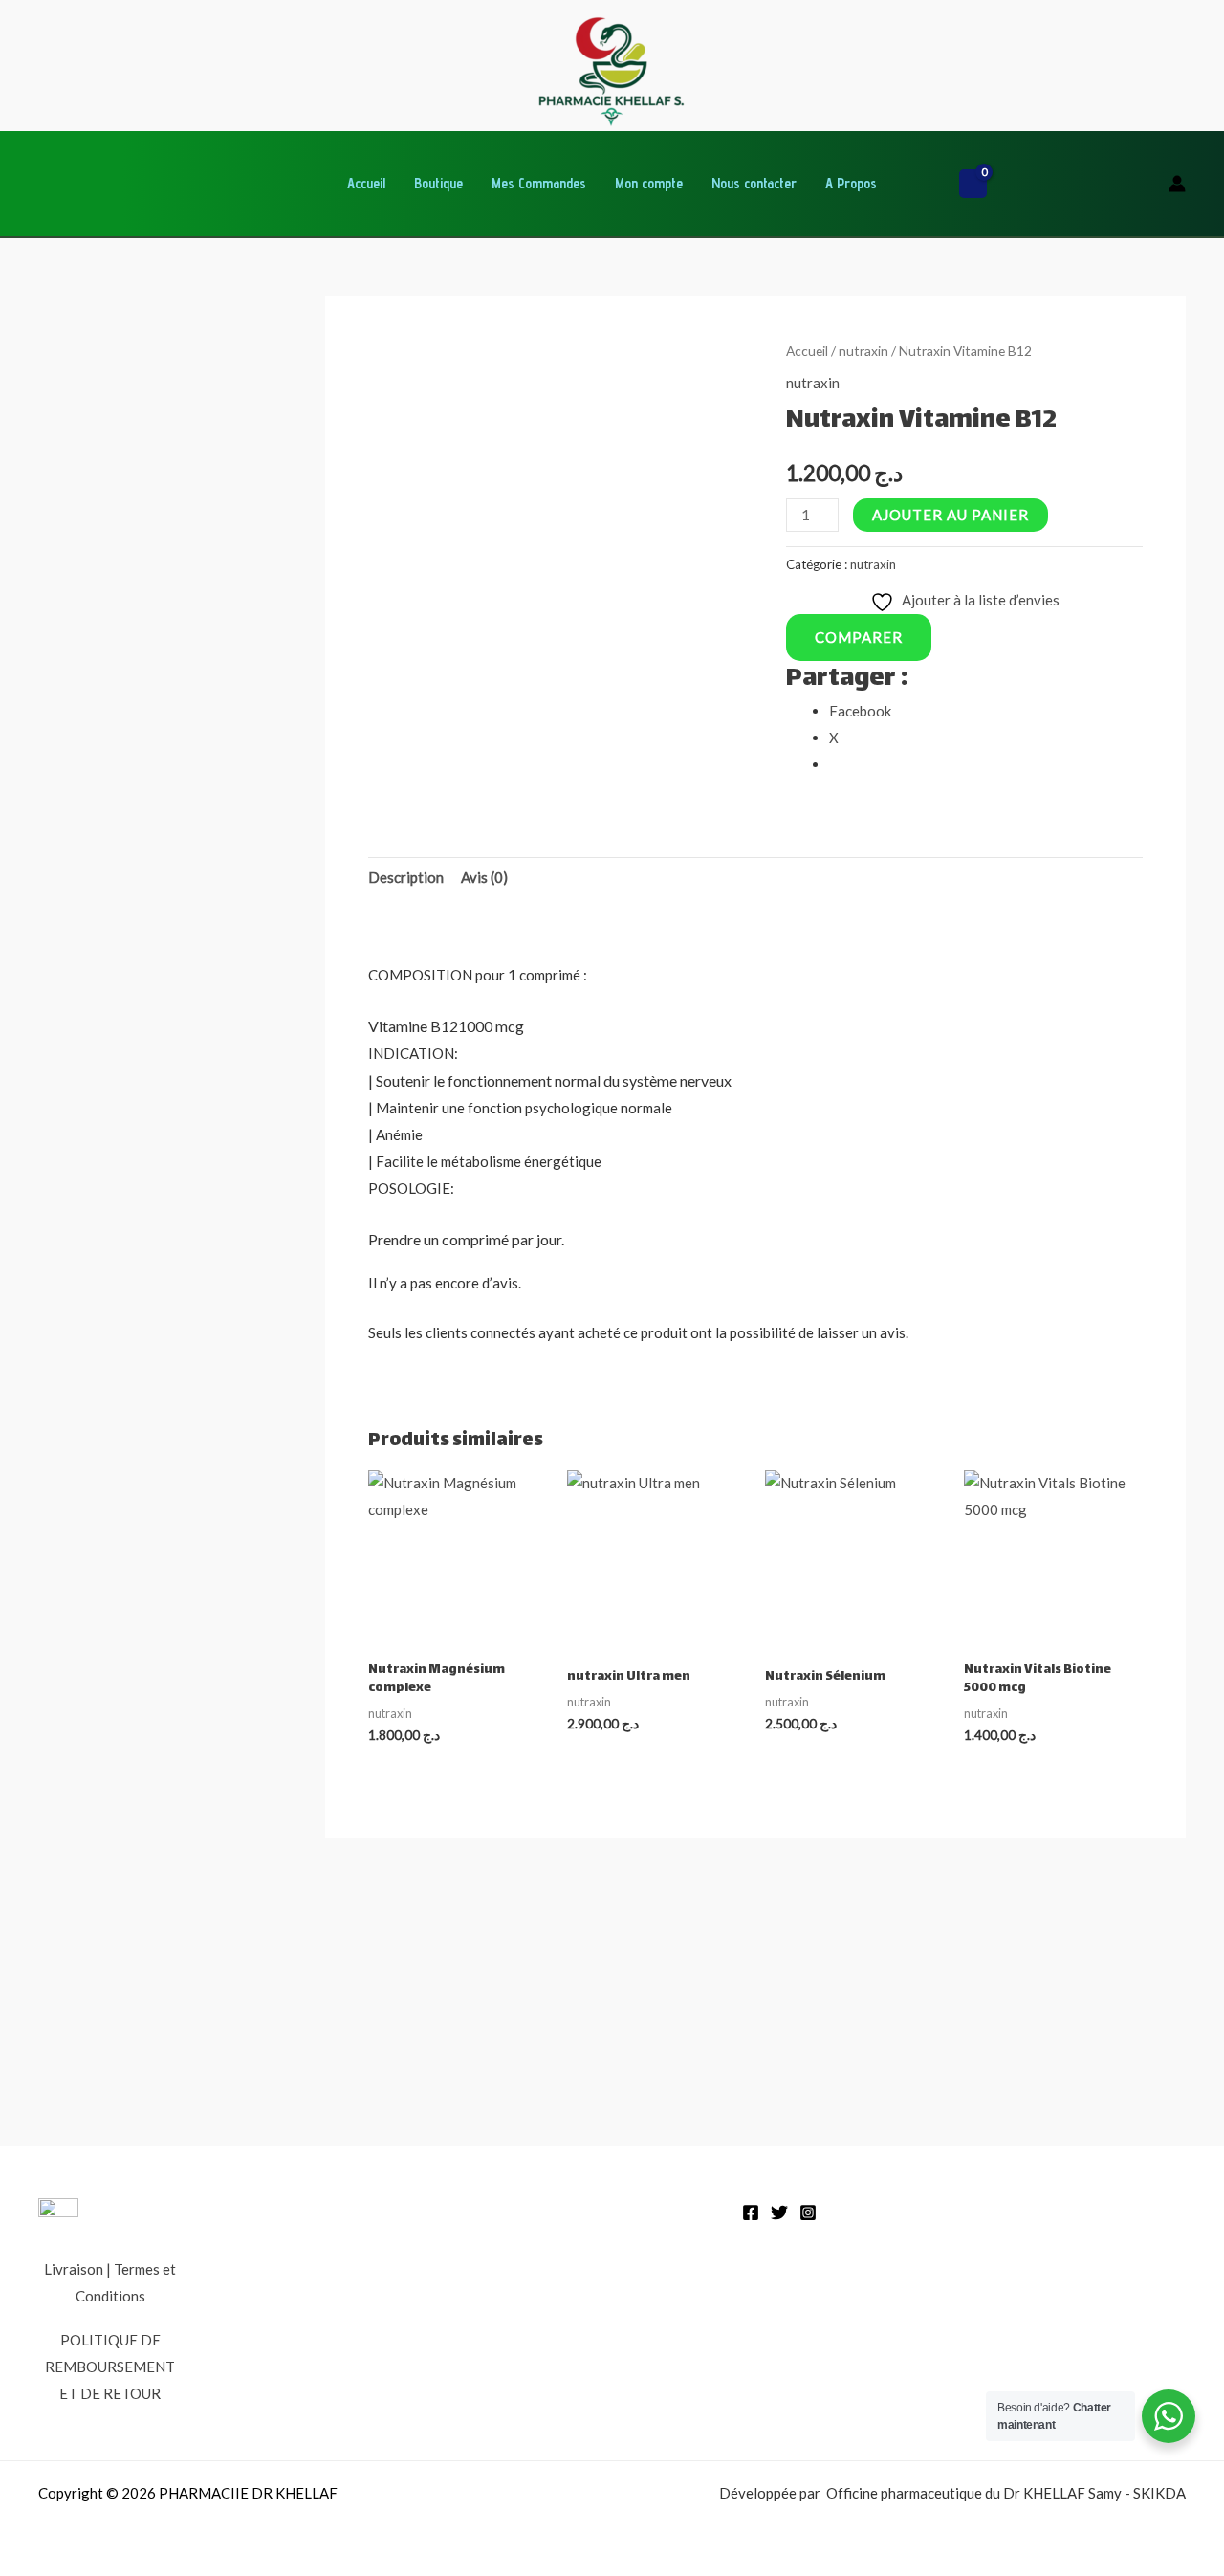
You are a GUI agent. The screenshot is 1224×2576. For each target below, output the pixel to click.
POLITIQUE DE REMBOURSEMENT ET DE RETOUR (110, 2367)
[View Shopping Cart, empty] (973, 184)
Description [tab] (406, 877)
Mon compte (649, 183)
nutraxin (863, 351)
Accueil (366, 183)
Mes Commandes (539, 183)
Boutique (438, 183)
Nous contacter (754, 183)
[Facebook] (751, 2213)
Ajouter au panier (951, 515)
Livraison (74, 2269)
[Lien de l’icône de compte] (1177, 184)
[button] (925, 184)
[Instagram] (808, 2213)
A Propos (851, 183)
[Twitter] (779, 2213)
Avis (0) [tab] (484, 877)
